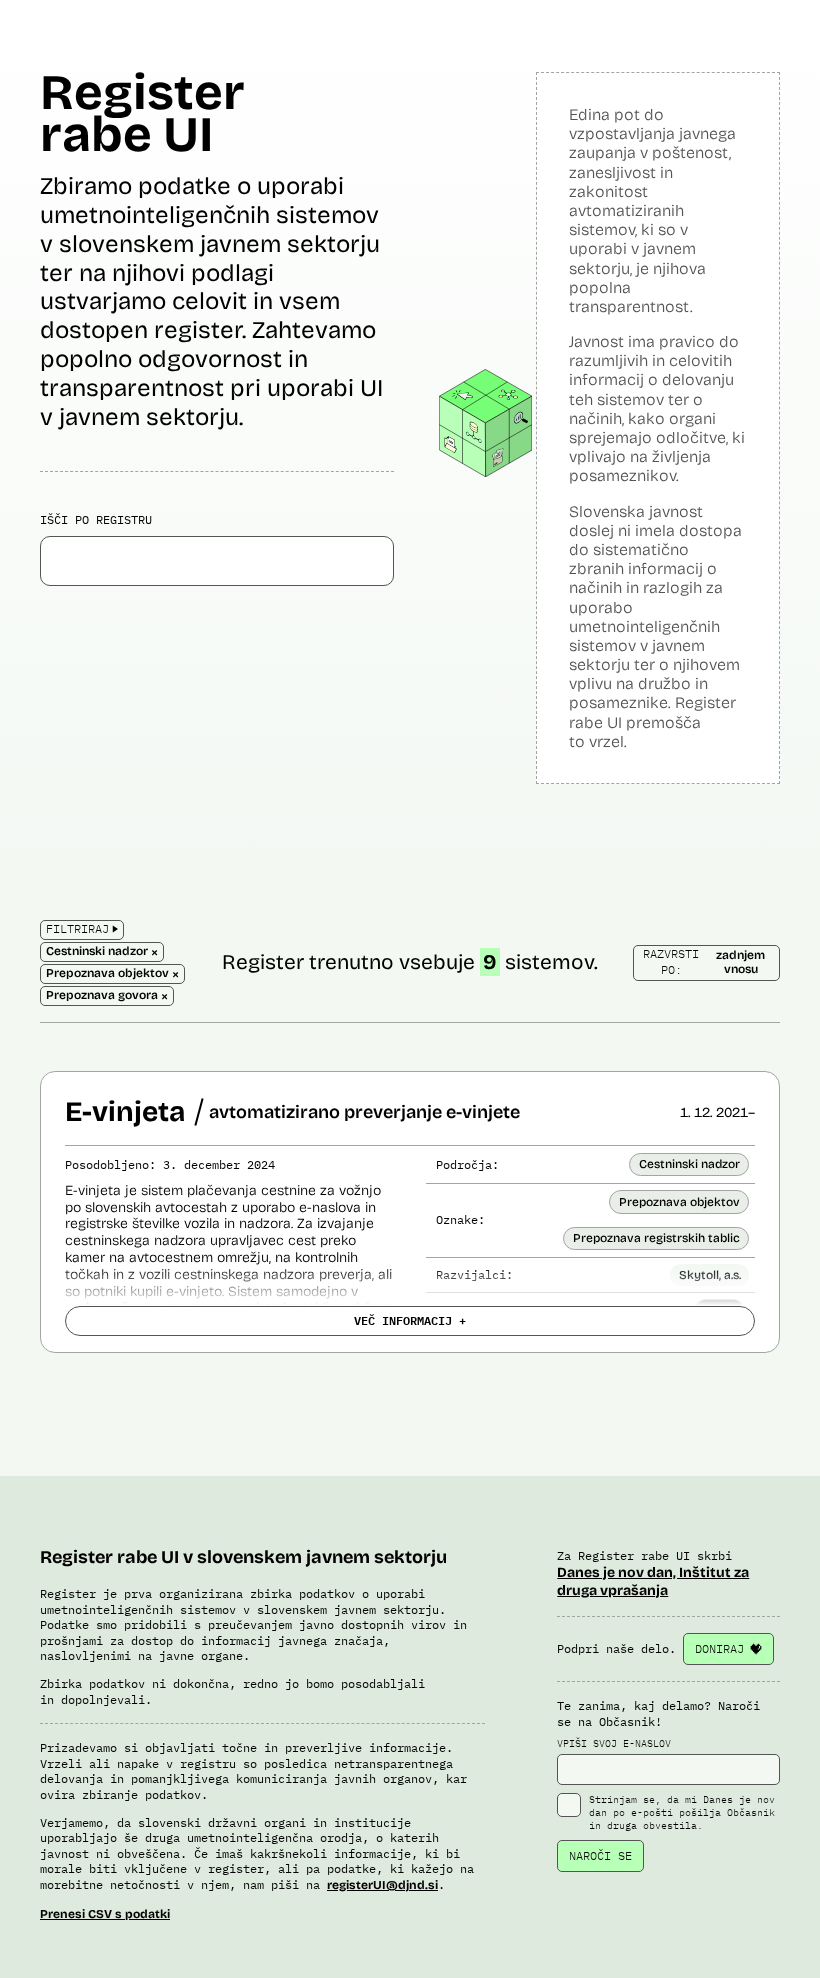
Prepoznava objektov (679, 1202)
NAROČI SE (600, 1855)
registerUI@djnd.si (382, 1885)
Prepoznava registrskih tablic (656, 1238)
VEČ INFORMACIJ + (410, 1320)
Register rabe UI (142, 113)
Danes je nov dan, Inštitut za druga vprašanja (653, 1581)
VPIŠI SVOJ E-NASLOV (614, 1743)
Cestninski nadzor (689, 1164)
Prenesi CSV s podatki (105, 1914)
